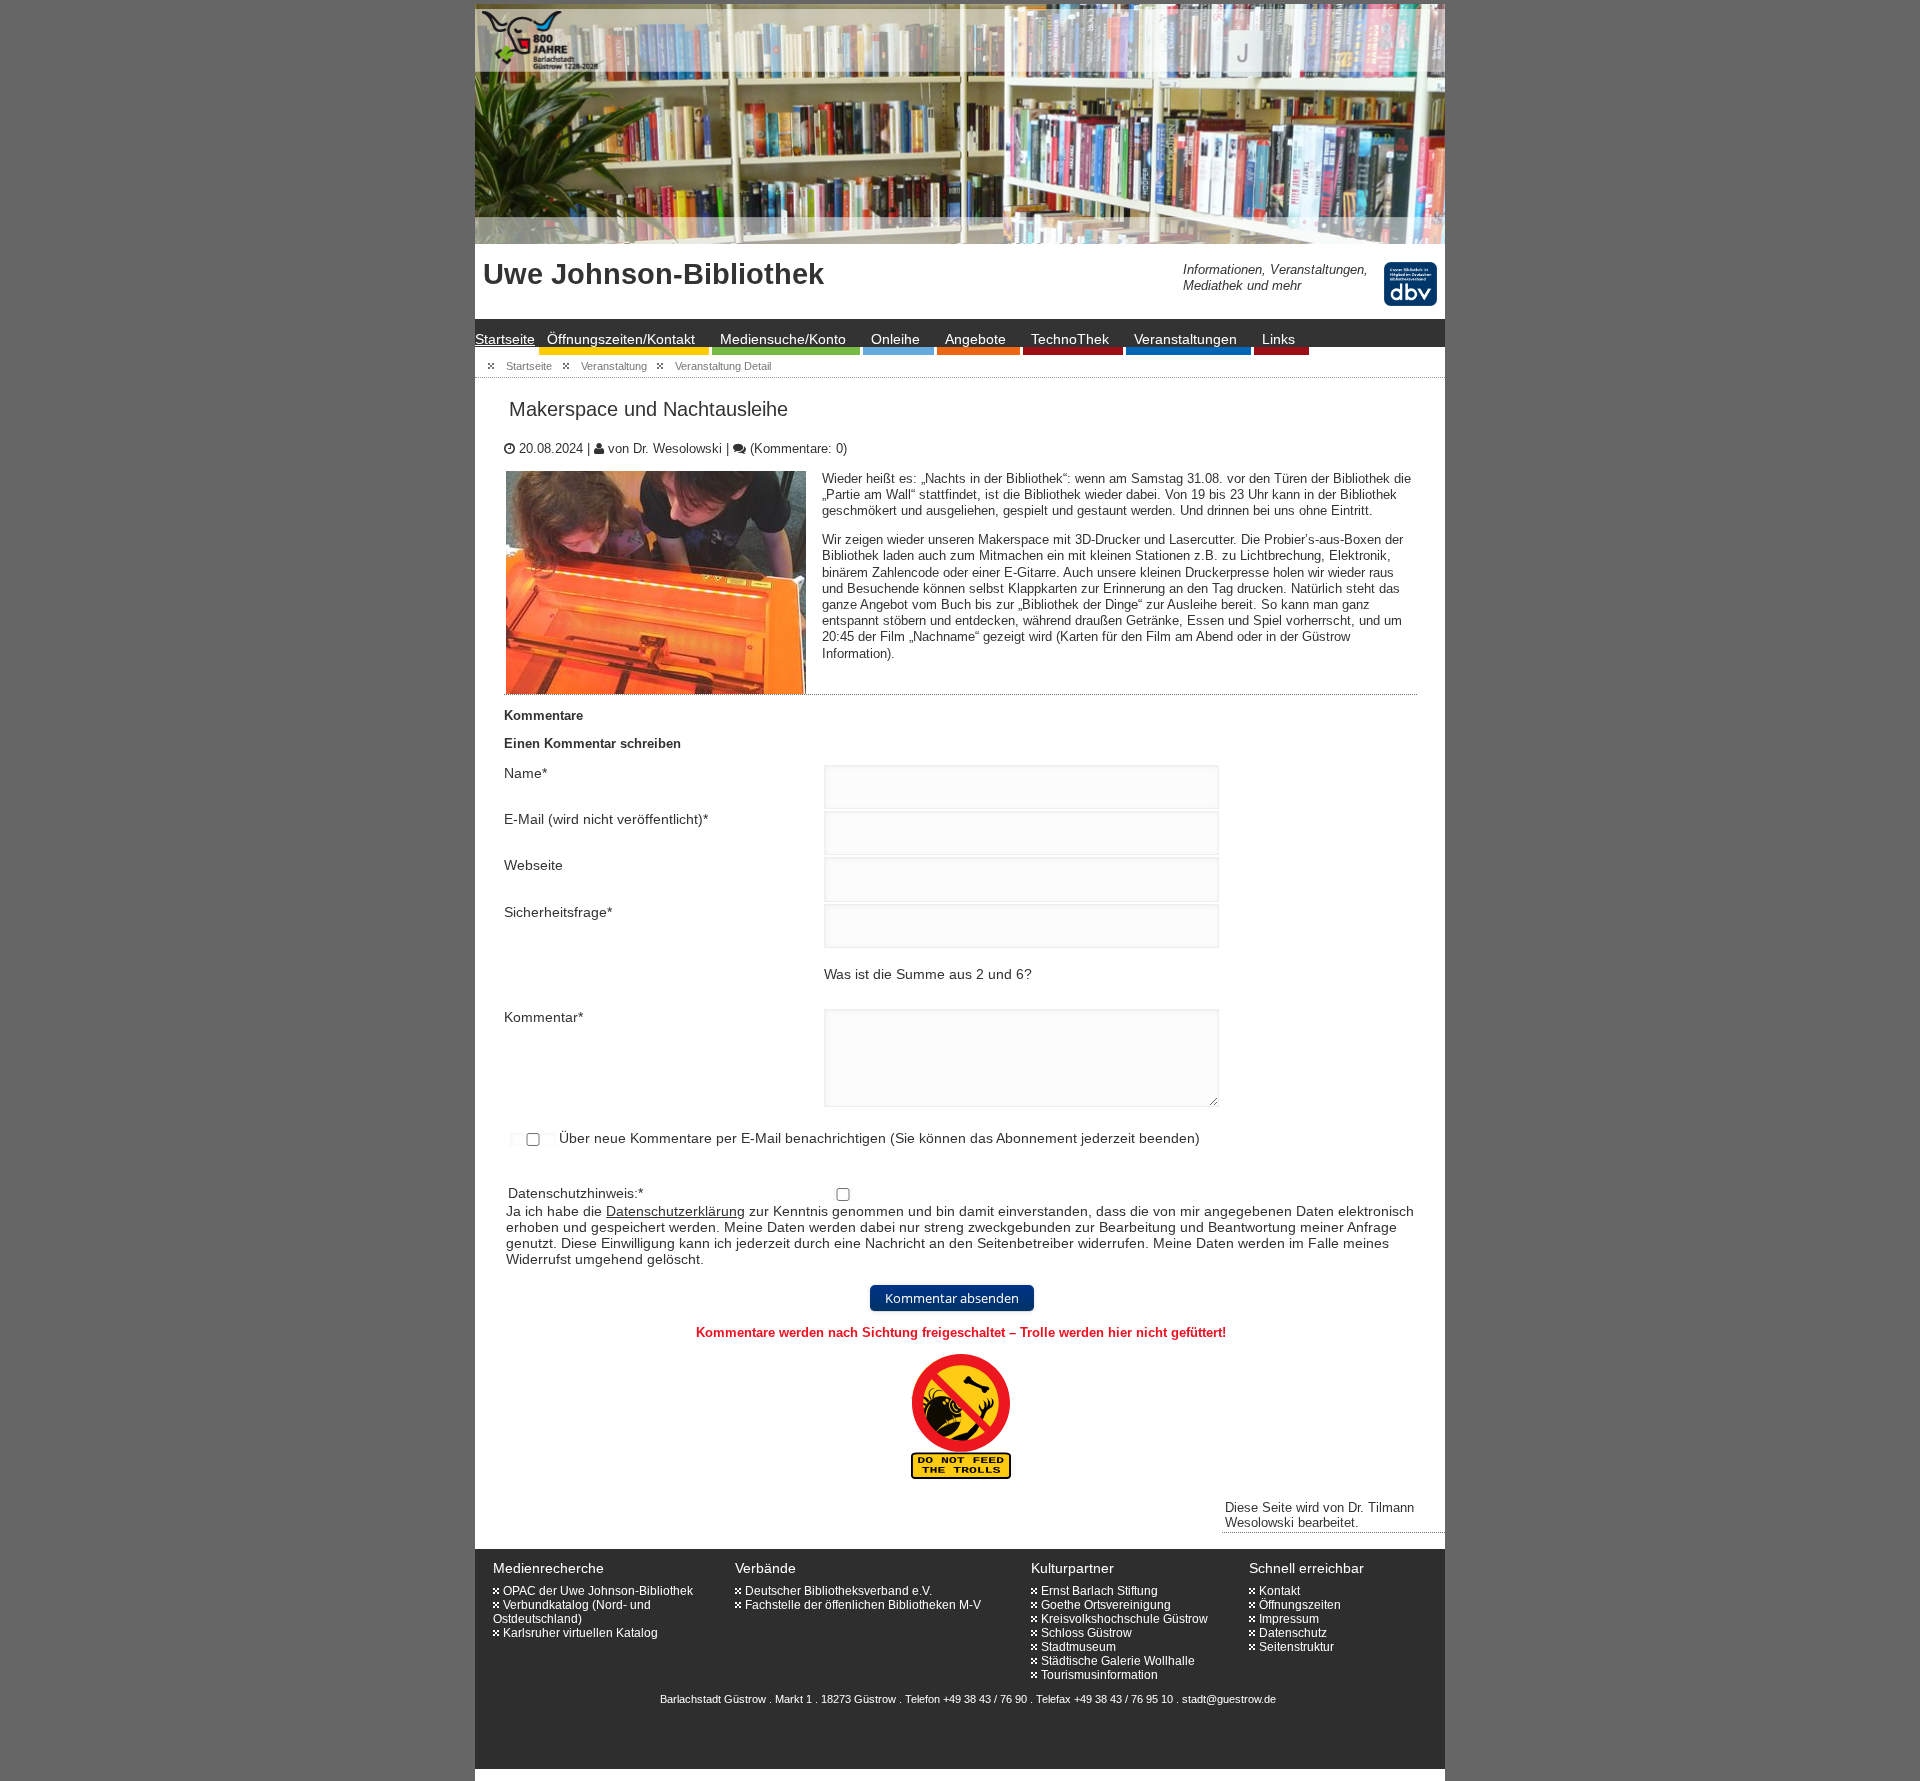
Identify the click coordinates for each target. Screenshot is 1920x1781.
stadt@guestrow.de (1229, 1699)
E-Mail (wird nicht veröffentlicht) (606, 819)
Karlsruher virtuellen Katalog (580, 1633)
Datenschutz (1293, 1633)
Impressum (1289, 1619)
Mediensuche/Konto (783, 339)
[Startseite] (595, 124)
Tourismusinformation (1099, 1675)
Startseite (505, 339)
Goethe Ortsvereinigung (1106, 1605)
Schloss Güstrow (1086, 1633)
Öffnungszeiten (1300, 1605)
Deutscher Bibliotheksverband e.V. (838, 1591)
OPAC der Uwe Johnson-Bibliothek (598, 1591)
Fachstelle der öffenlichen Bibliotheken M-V (863, 1605)
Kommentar (543, 1017)
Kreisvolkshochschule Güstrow (1124, 1619)
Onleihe (895, 339)
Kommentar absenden (952, 1298)
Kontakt (1279, 1591)
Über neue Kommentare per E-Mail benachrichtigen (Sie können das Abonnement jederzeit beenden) (879, 1138)
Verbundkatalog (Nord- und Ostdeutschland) (572, 1612)
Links (1278, 339)
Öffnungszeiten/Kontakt (621, 339)
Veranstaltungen (1185, 339)
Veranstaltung (614, 366)
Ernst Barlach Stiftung (1099, 1591)
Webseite (533, 865)
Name (525, 773)
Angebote (975, 339)
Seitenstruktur (1296, 1647)
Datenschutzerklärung (675, 1211)
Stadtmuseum (1078, 1647)
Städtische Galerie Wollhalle (1118, 1661)
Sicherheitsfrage (558, 912)
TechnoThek (1070, 339)
